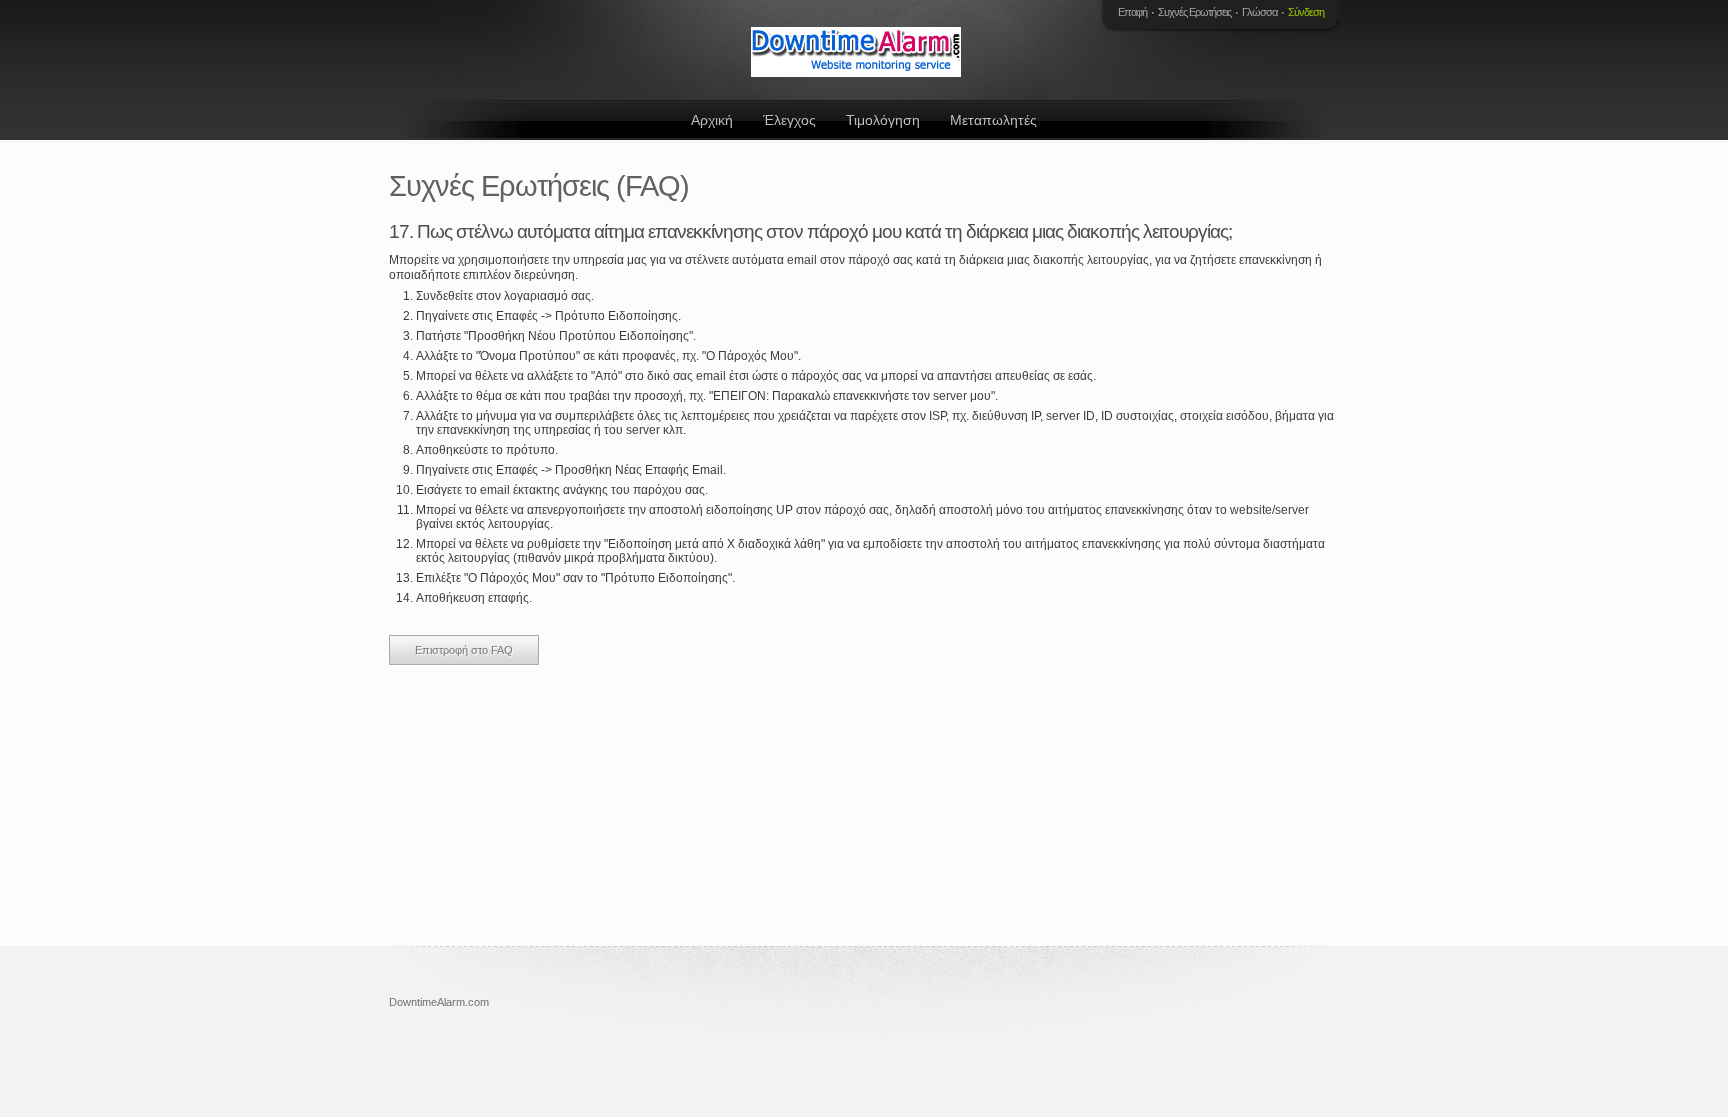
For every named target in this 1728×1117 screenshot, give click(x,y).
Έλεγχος (789, 120)
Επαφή (1132, 12)
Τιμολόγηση (883, 120)
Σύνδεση (1306, 12)
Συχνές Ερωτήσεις (1194, 12)
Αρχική (712, 120)
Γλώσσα (1259, 12)
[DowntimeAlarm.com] (859, 50)
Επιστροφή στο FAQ (464, 650)
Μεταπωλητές (993, 120)
